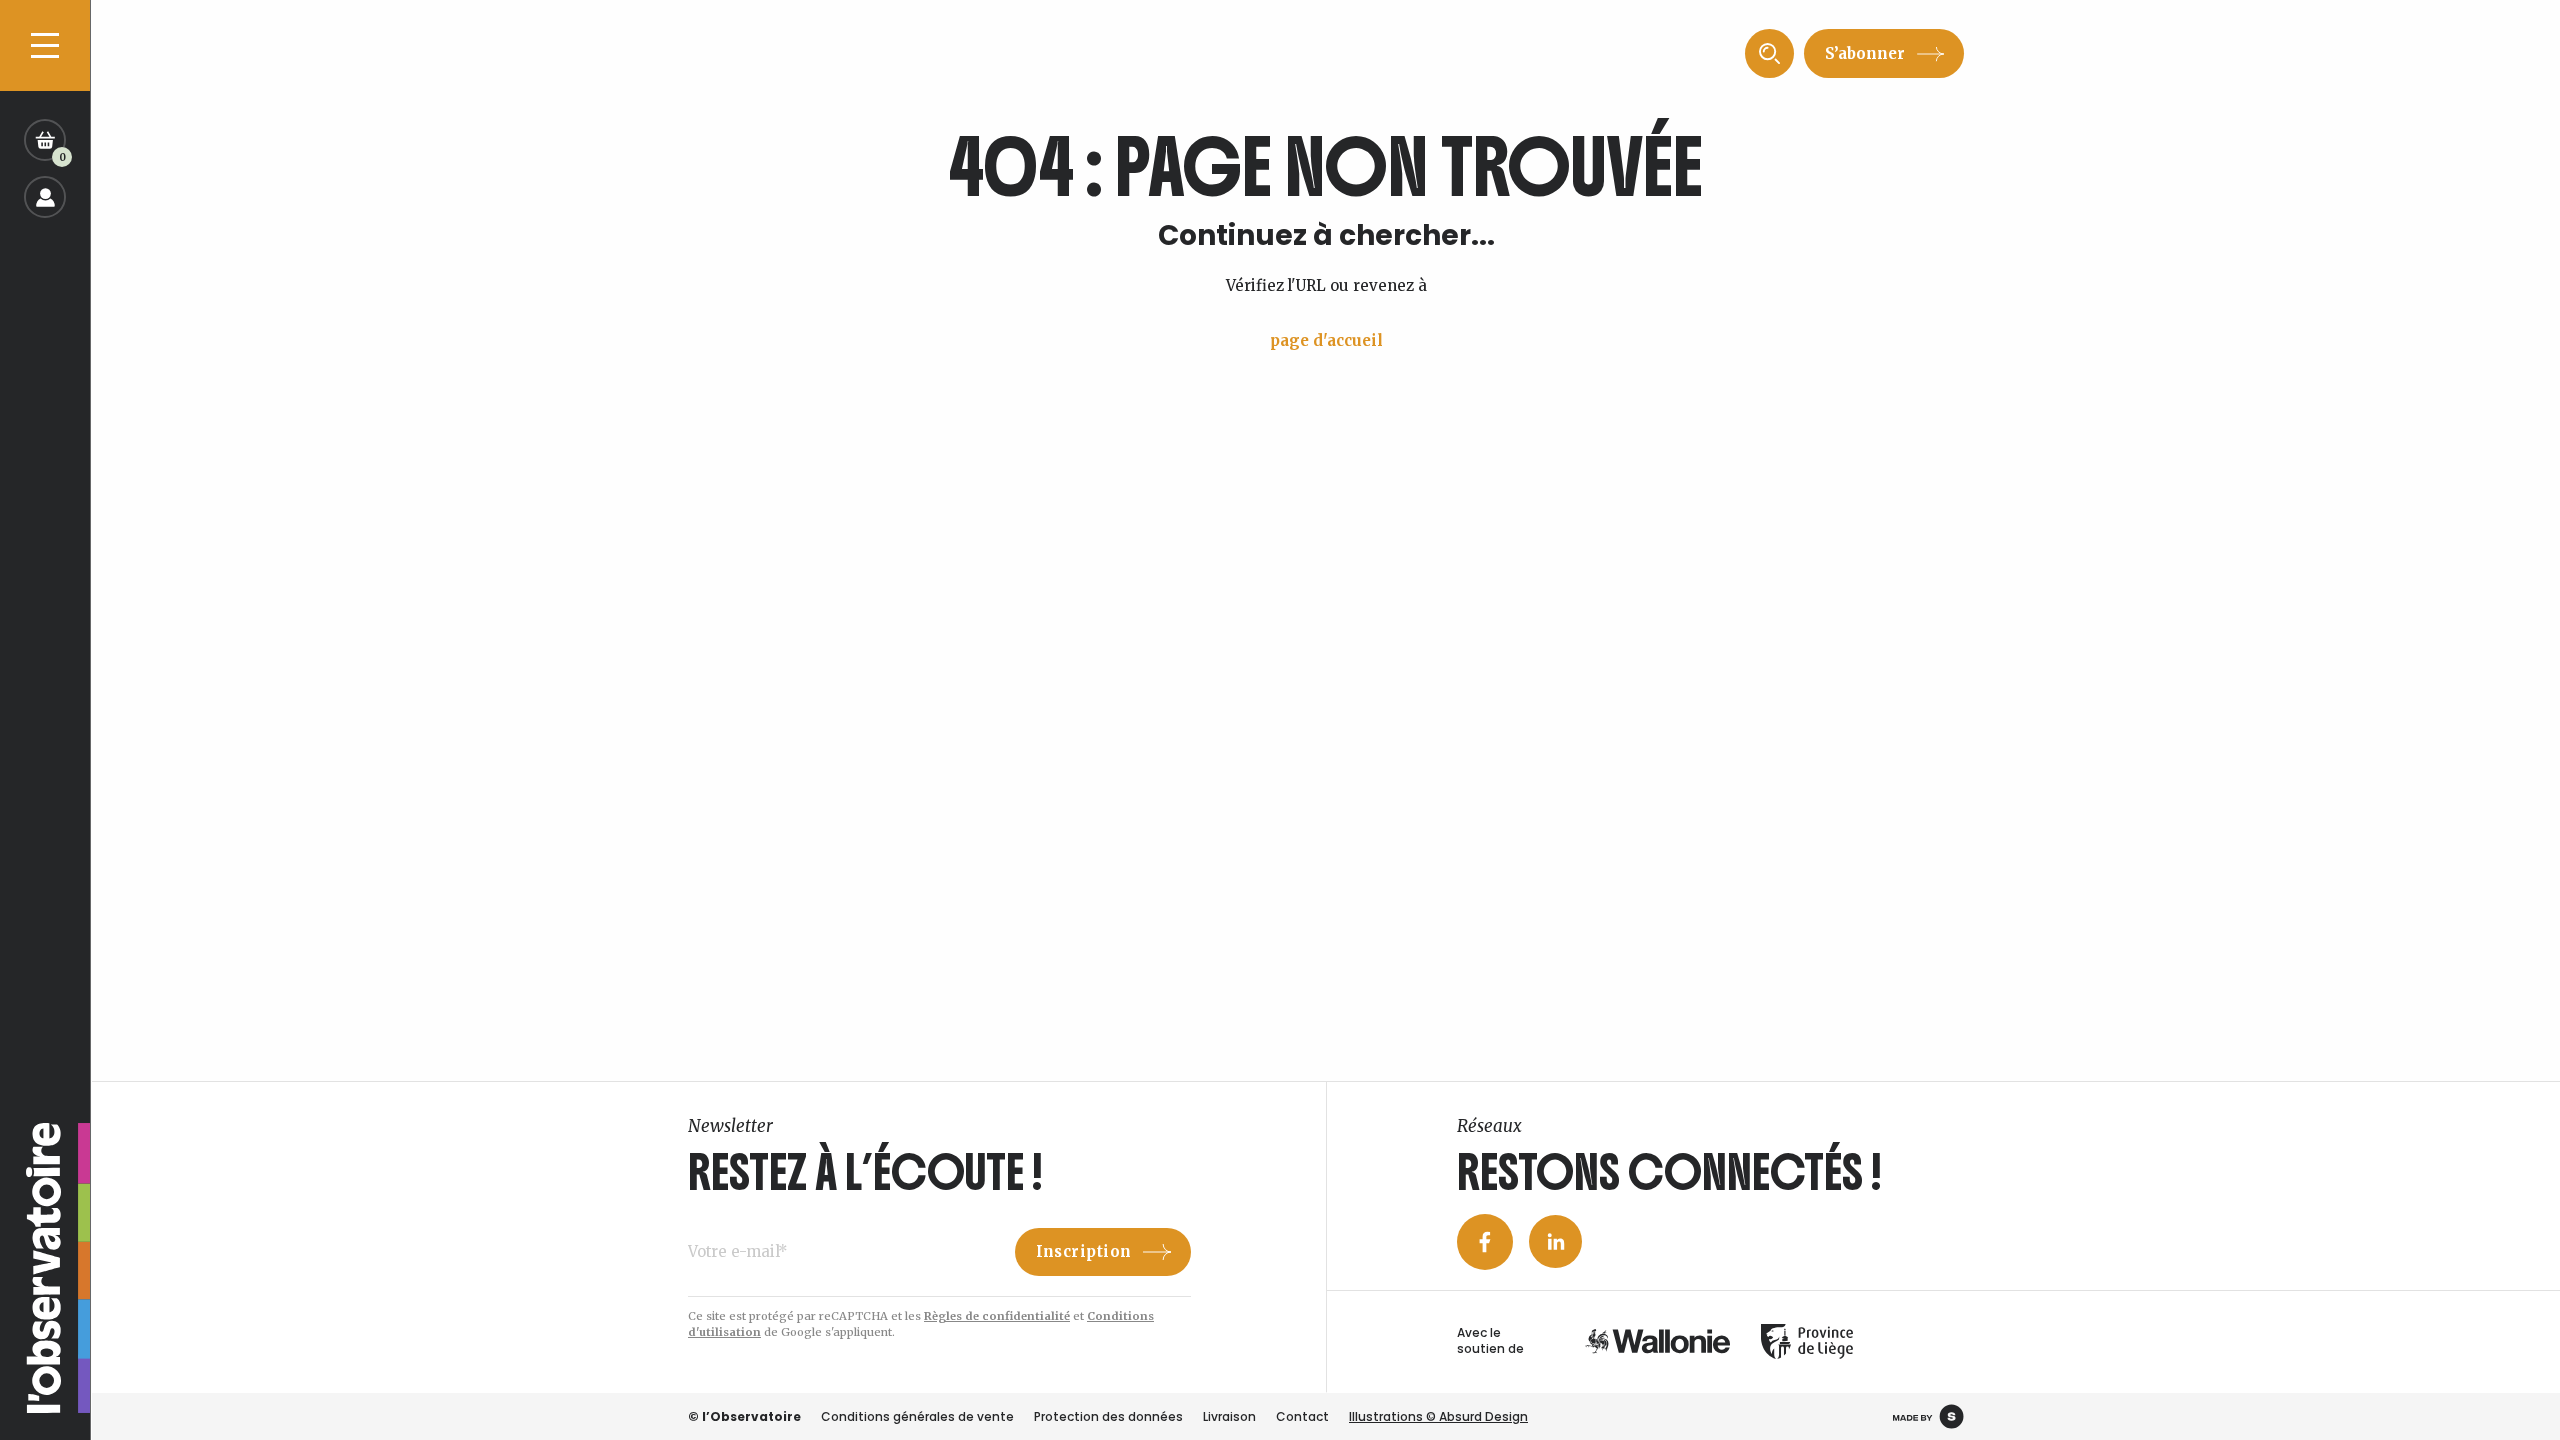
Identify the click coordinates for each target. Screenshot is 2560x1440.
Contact (1302, 1416)
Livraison (1229, 1416)
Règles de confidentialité (997, 1316)
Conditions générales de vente (917, 1416)
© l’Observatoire (744, 1416)
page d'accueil (1326, 340)
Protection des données (1108, 1416)
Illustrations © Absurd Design (1438, 1416)
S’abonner (1865, 53)
